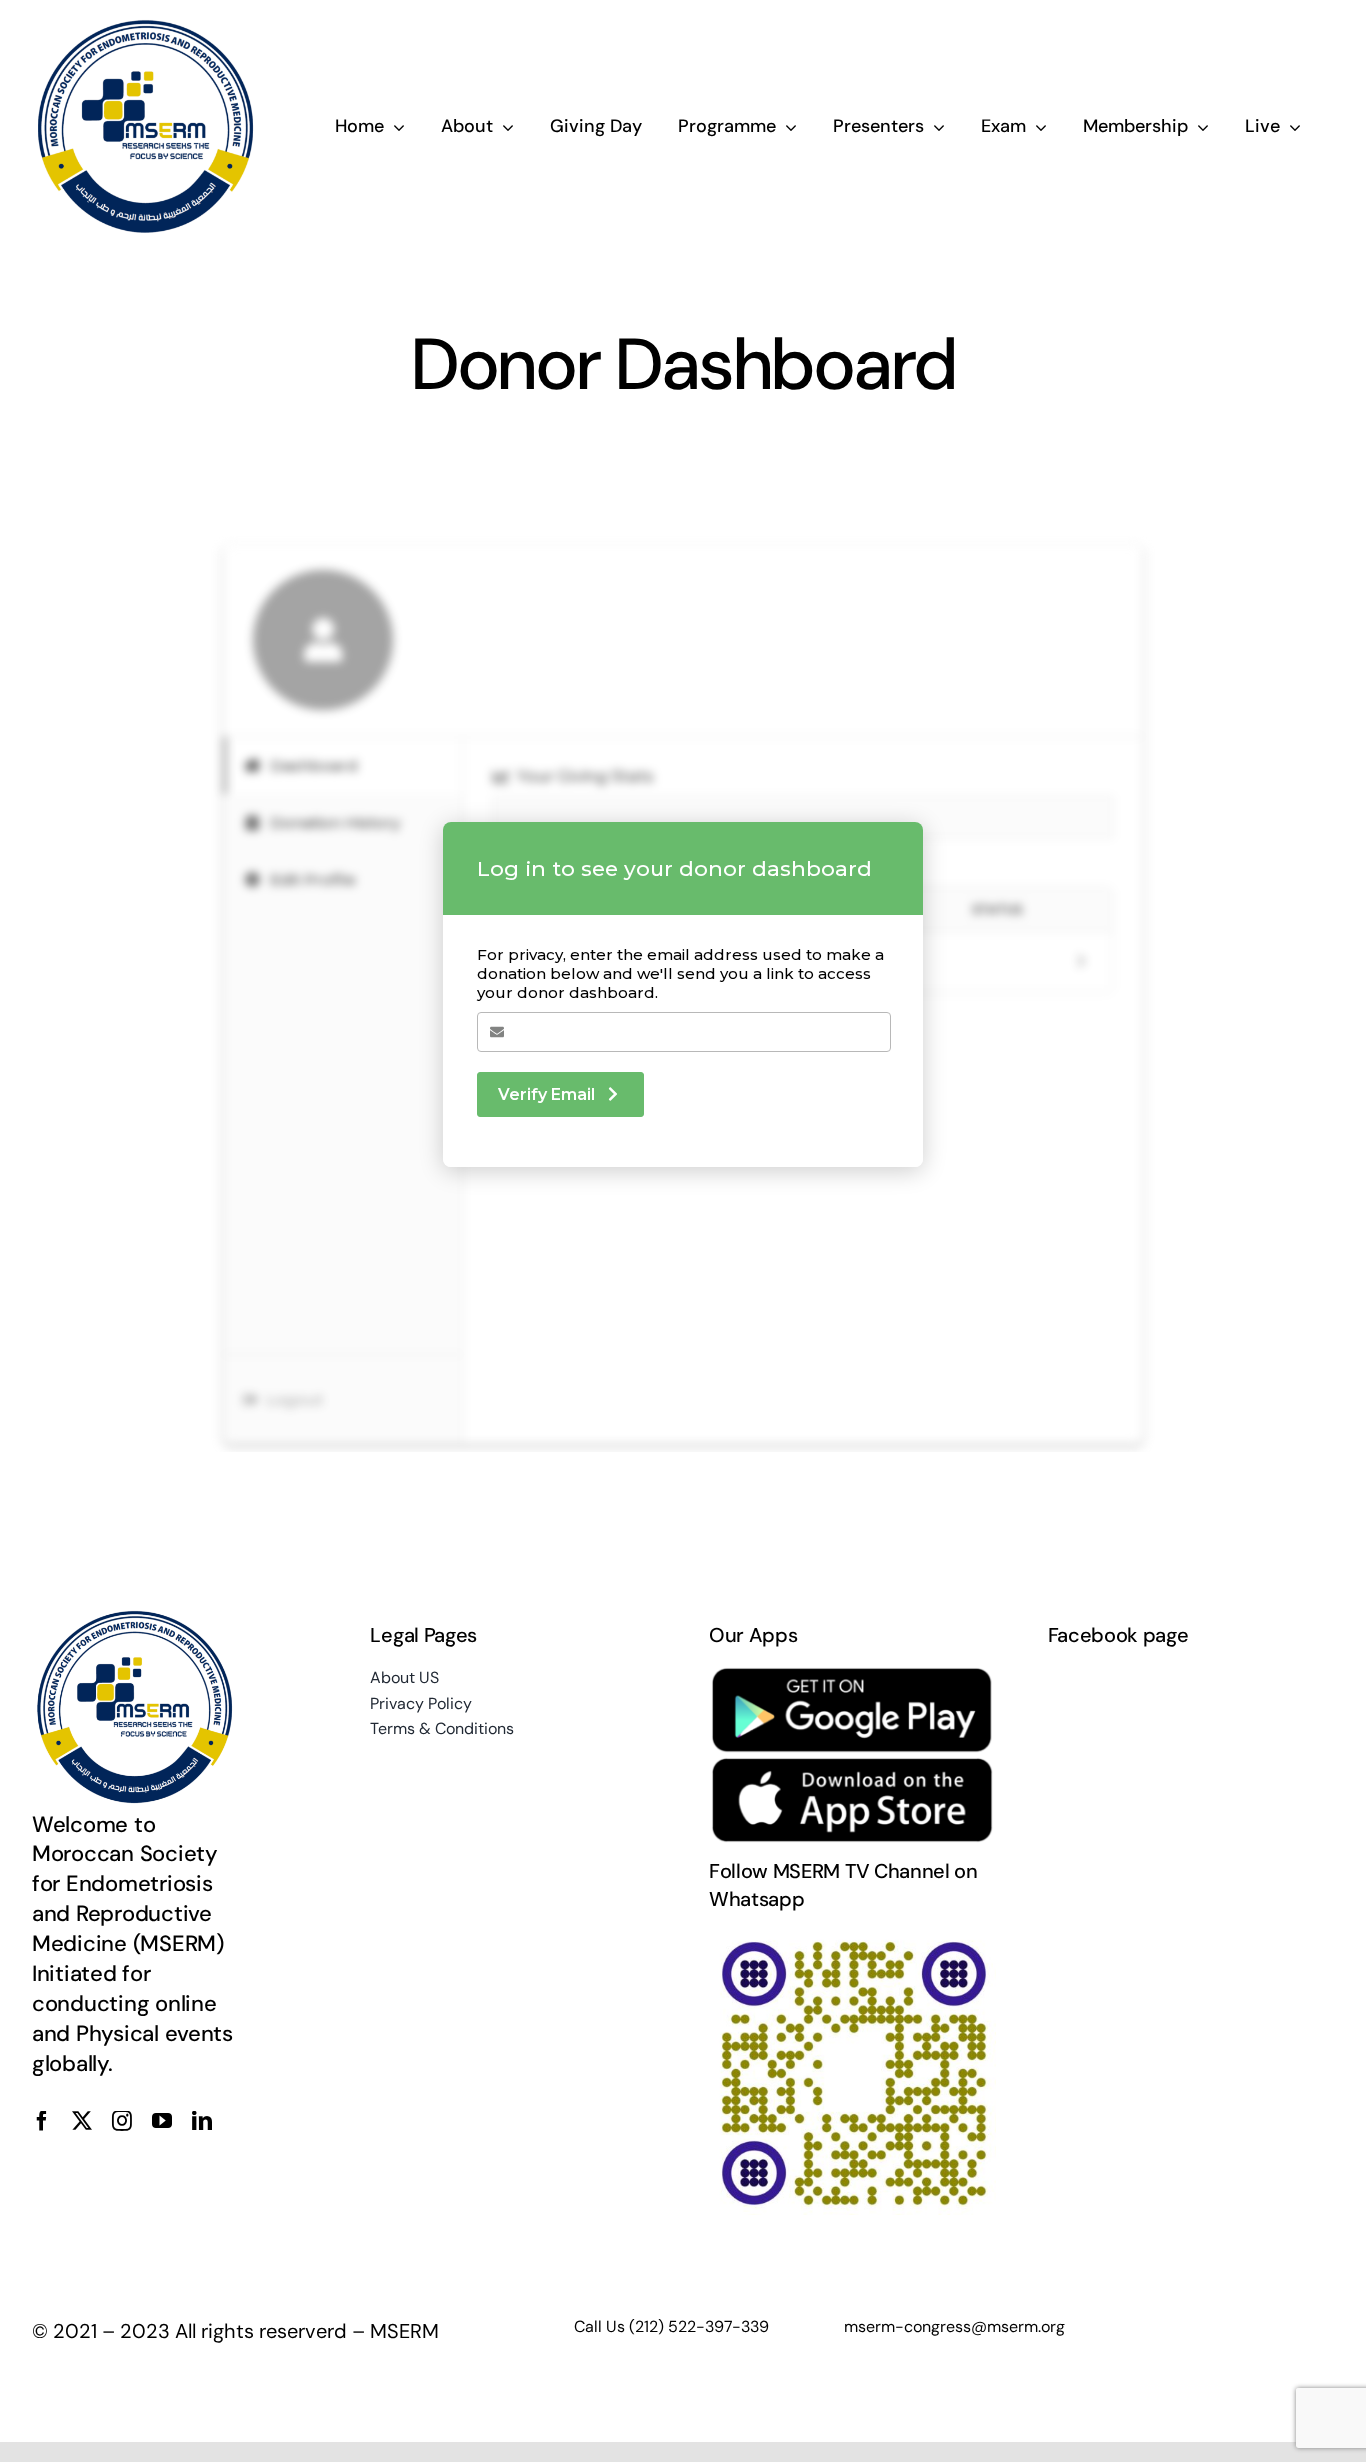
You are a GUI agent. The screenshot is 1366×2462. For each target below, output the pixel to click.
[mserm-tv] (852, 1939)
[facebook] (42, 2121)
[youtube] (162, 2121)
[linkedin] (202, 2121)
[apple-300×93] (852, 1766)
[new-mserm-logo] (147, 28)
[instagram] (122, 2121)
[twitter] (82, 2121)
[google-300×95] (852, 1675)
